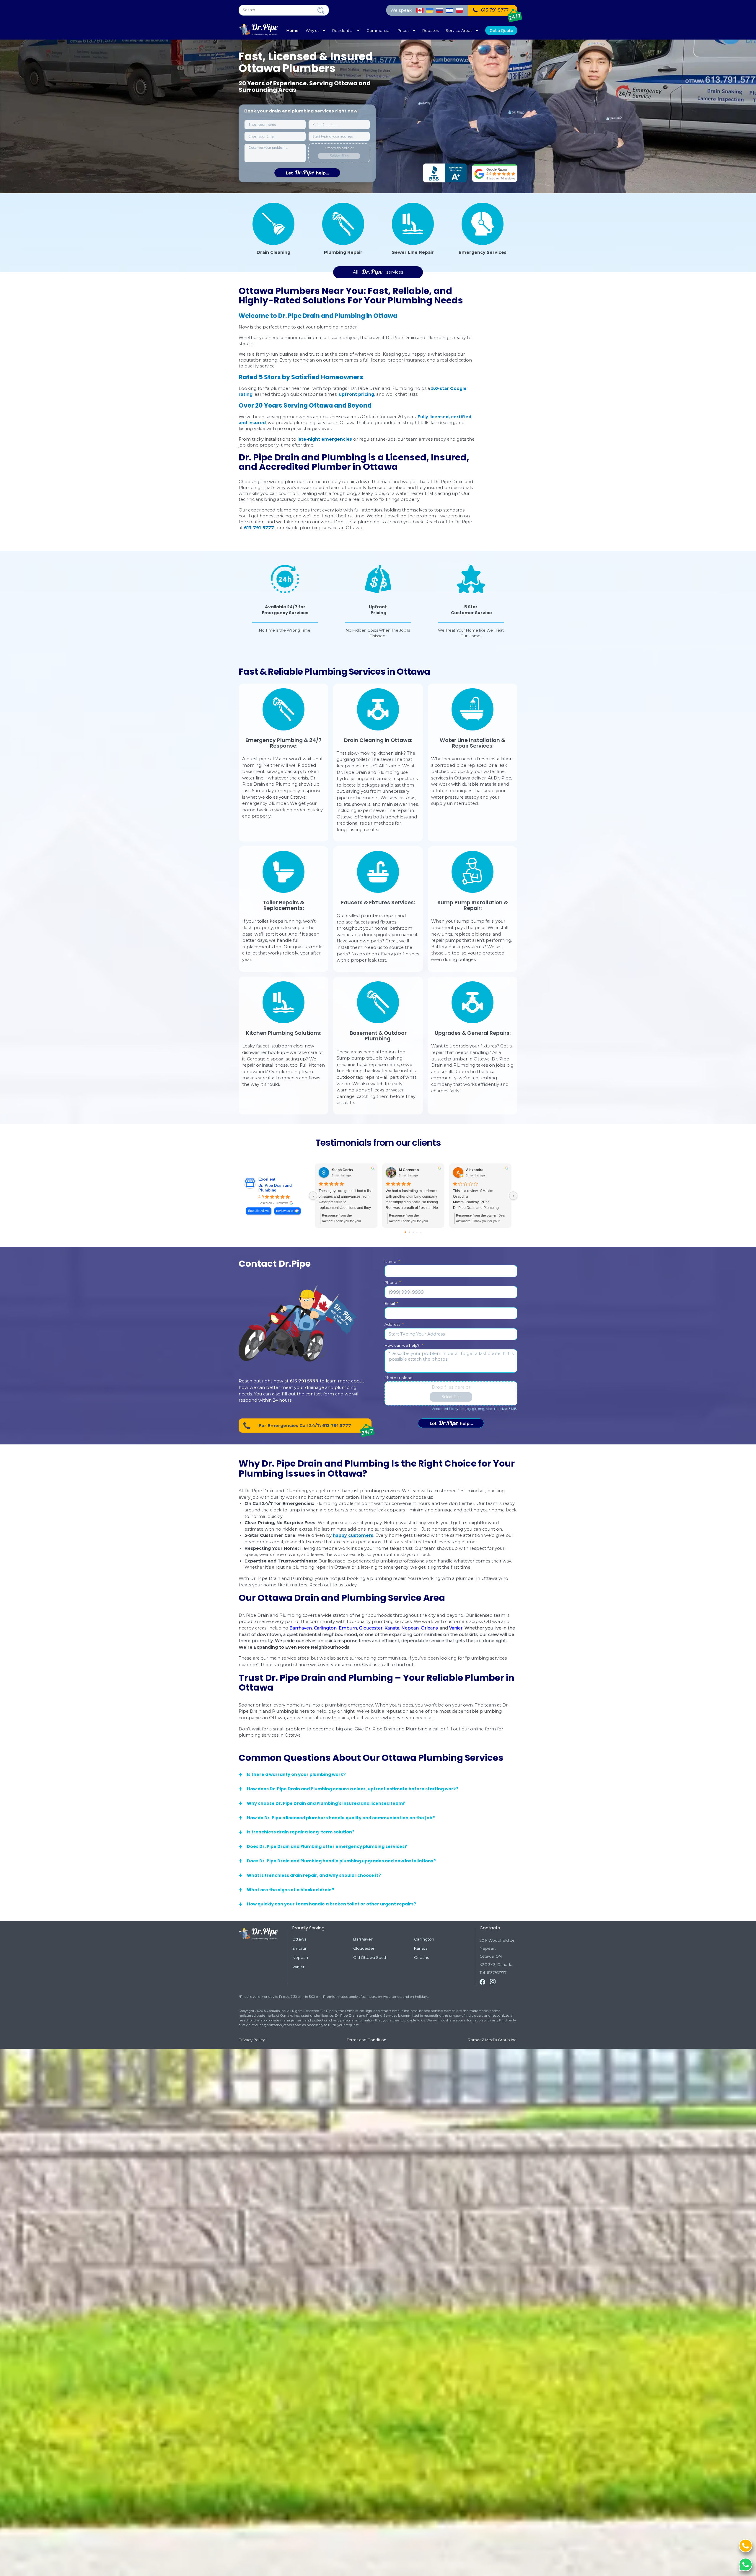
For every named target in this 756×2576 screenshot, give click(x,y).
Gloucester (371, 1628)
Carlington (325, 1628)
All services (378, 272)
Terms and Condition (366, 2040)
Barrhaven (301, 1628)
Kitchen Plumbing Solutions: (284, 1033)
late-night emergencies (325, 439)
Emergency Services (483, 252)
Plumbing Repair (343, 252)
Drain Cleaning (273, 252)
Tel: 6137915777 (493, 1973)
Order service (451, 1423)
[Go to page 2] (413, 1232)
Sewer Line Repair (413, 252)
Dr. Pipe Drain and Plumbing (275, 1188)
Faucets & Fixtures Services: (378, 903)
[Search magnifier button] (321, 10)
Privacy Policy (252, 2040)
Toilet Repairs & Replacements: (283, 905)
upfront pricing (356, 394)
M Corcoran (409, 1170)
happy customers (353, 1535)
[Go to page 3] (417, 1232)
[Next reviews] (513, 1196)
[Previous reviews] (313, 1196)
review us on (285, 1211)
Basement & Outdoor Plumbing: (378, 1036)
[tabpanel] (285, 602)
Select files (339, 156)
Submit (307, 173)
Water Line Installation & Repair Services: (472, 743)
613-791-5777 (259, 528)
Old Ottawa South (370, 1958)
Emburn (348, 1628)
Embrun (300, 1948)
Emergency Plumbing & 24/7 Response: (283, 743)
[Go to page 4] (421, 1232)
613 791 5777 (304, 1381)
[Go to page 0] (406, 1232)
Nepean (410, 1628)
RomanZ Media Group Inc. (493, 2040)
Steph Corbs (342, 1170)
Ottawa (299, 1939)
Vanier (456, 1628)
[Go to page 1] (409, 1232)
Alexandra (475, 1170)
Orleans (429, 1628)
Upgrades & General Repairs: (473, 1033)
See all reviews (259, 1211)
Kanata (392, 1628)
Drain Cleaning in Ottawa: (378, 740)
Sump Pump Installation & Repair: (473, 905)
